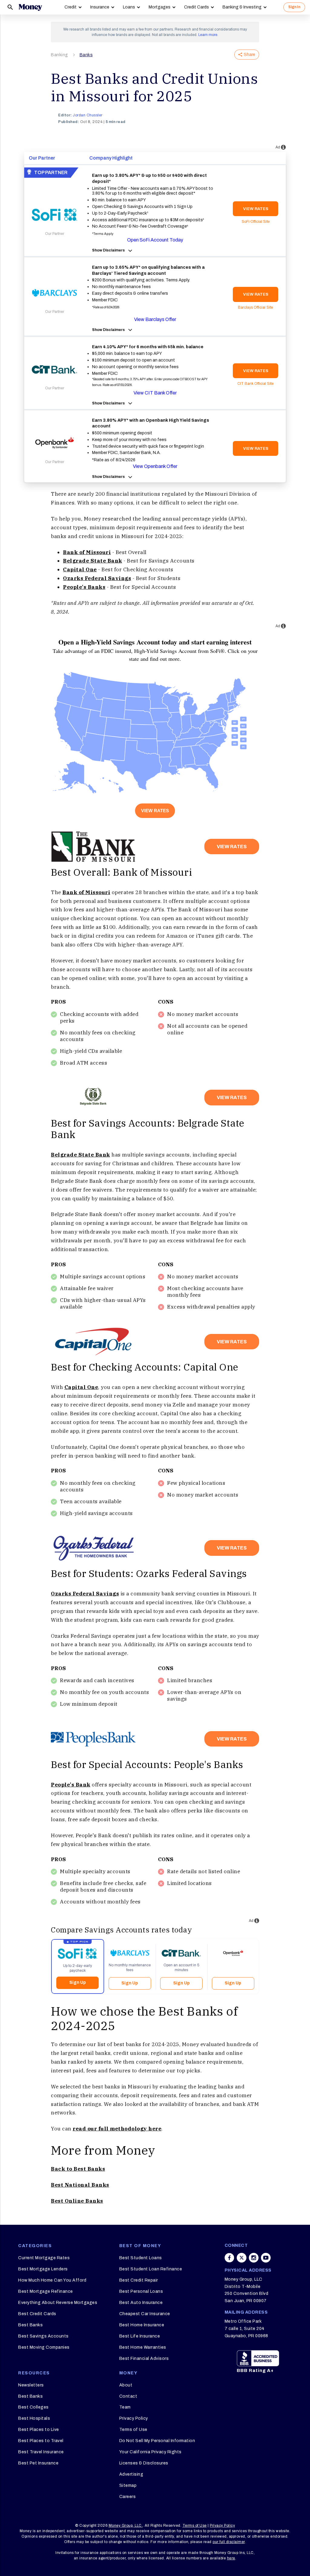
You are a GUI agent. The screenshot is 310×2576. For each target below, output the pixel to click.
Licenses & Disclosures (144, 2463)
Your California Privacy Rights (150, 2452)
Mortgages (160, 7)
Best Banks (30, 2325)
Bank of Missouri (87, 552)
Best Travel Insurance (41, 2452)
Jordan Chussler (88, 115)
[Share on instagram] (254, 2258)
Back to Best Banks (78, 2169)
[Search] (10, 7)
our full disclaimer (229, 2542)
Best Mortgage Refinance (46, 2291)
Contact (128, 2396)
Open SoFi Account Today (155, 240)
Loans (129, 7)
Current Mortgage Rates (44, 2258)
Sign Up (78, 1982)
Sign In (294, 7)
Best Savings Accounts (43, 2336)
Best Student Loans (141, 2258)
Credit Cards (196, 7)
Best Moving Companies (44, 2347)
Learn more (208, 35)
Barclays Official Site (256, 307)
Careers (128, 2497)
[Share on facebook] (229, 2258)
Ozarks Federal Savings (85, 1594)
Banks (86, 55)
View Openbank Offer (155, 466)
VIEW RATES (256, 209)
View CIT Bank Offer (155, 393)
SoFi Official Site (256, 222)
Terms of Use (133, 2430)
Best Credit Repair (139, 2280)
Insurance (100, 7)
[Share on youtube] (266, 2258)
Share (249, 55)
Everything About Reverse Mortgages (58, 2303)
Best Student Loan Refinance (151, 2269)
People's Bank (71, 1785)
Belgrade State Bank (81, 1155)
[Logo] (30, 7)
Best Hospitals (34, 2418)
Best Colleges (33, 2407)
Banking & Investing (242, 7)
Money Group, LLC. (126, 2526)
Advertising (131, 2474)
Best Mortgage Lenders (43, 2269)
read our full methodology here (117, 2129)
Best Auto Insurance (141, 2303)
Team (125, 2407)
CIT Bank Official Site (256, 384)
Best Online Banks (77, 2201)
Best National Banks (80, 2185)
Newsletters (31, 2385)
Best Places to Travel (41, 2441)
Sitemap (128, 2485)
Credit (71, 7)
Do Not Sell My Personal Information (157, 2441)
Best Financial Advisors (144, 2359)
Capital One (81, 1387)
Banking (59, 55)
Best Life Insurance (140, 2336)
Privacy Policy (134, 2418)
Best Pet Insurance (38, 2463)
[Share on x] (242, 2258)
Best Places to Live (39, 2430)
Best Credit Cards (37, 2314)
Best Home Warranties (143, 2347)
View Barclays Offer (155, 319)
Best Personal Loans (141, 2291)
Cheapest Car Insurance (145, 2314)
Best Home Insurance (142, 2325)
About (126, 2385)
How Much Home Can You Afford (52, 2280)
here (231, 2558)
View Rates (155, 811)
